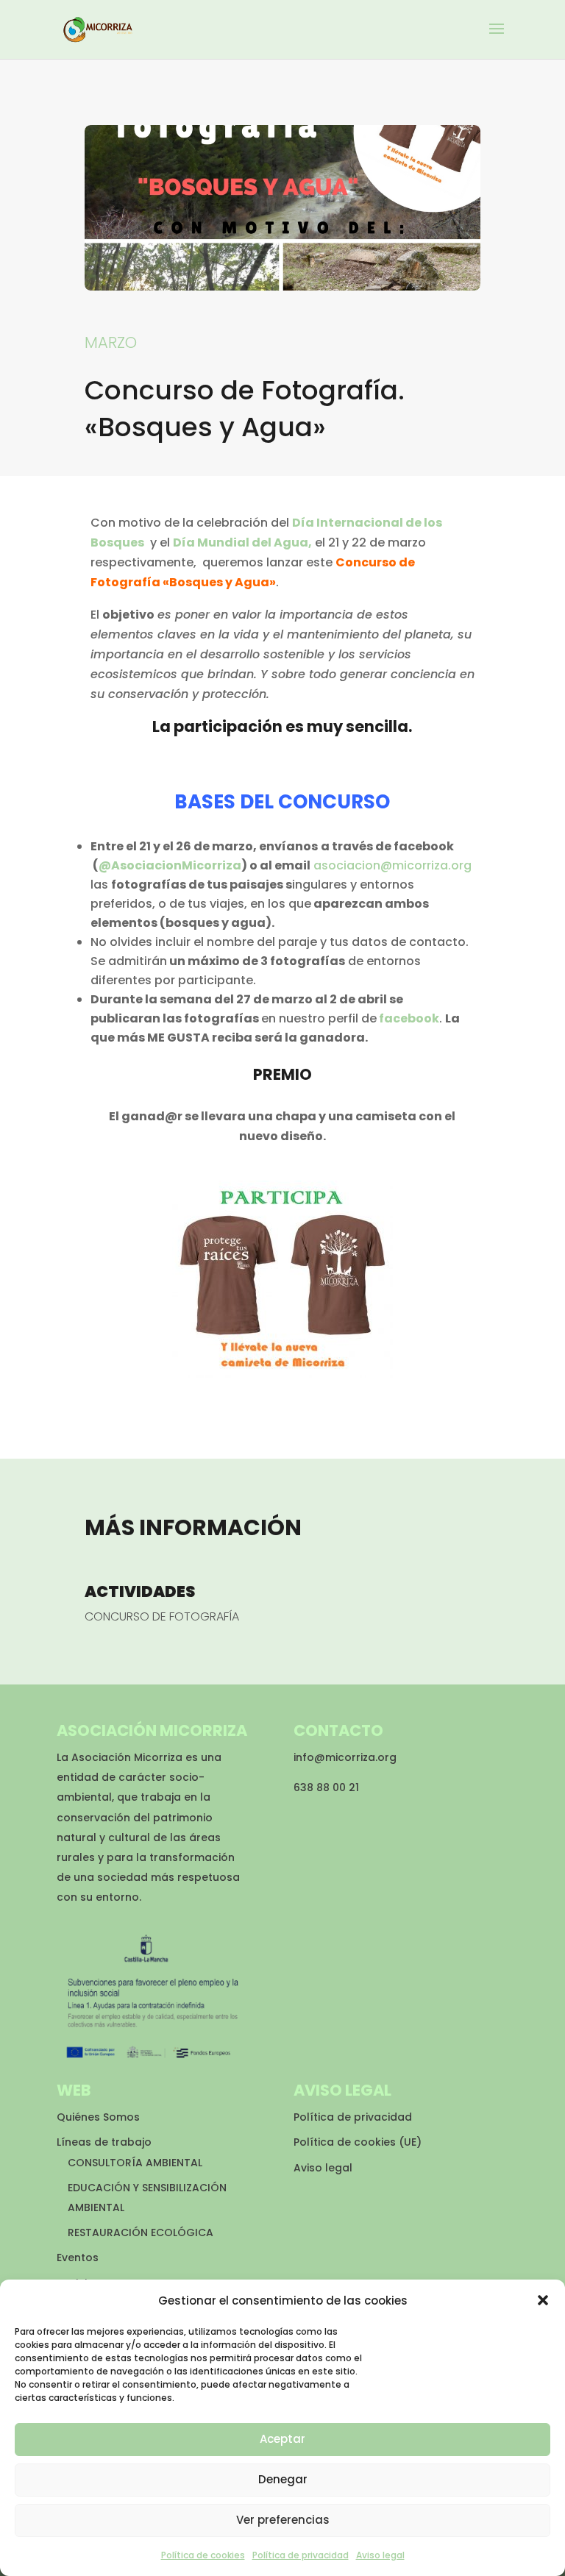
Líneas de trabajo (104, 2142)
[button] (543, 2300)
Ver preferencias (283, 2520)
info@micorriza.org (345, 1757)
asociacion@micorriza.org (392, 865)
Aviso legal (380, 2555)
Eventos (78, 2257)
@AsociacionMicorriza (170, 865)
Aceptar (282, 2439)
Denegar (283, 2479)
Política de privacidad (301, 2555)
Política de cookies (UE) (358, 2142)
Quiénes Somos (98, 2117)
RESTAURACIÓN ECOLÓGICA (141, 2232)
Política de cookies (203, 2555)
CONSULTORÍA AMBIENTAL (135, 2163)
